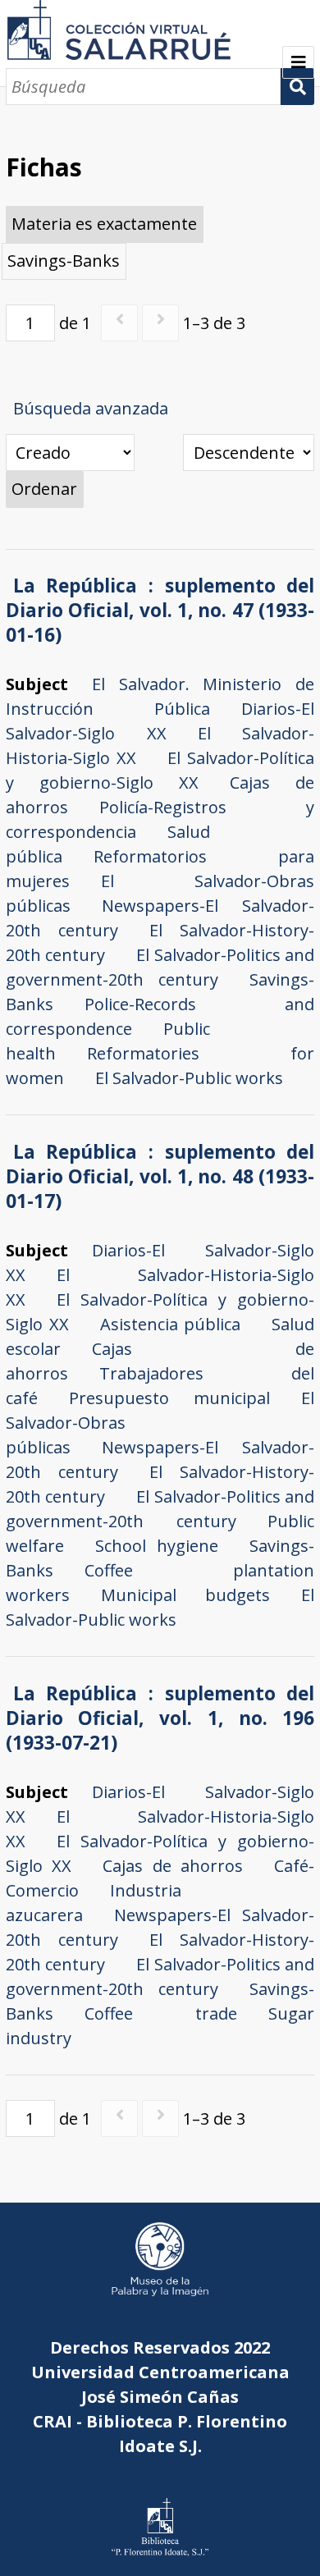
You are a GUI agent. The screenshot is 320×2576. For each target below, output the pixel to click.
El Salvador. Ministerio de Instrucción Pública (160, 696)
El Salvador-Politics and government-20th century (160, 967)
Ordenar (44, 489)
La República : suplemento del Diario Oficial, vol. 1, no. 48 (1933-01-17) (160, 1176)
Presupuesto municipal (170, 1398)
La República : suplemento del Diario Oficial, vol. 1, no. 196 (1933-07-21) (160, 1718)
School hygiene (157, 1546)
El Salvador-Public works (189, 1078)
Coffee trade (161, 2013)
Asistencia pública (171, 1324)
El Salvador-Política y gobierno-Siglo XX (160, 770)
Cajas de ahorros (173, 1866)
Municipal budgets (186, 1595)
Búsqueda (298, 87)
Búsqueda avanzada (91, 408)
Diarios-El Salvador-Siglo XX (160, 721)
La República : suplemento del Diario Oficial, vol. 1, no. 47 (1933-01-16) (160, 610)
